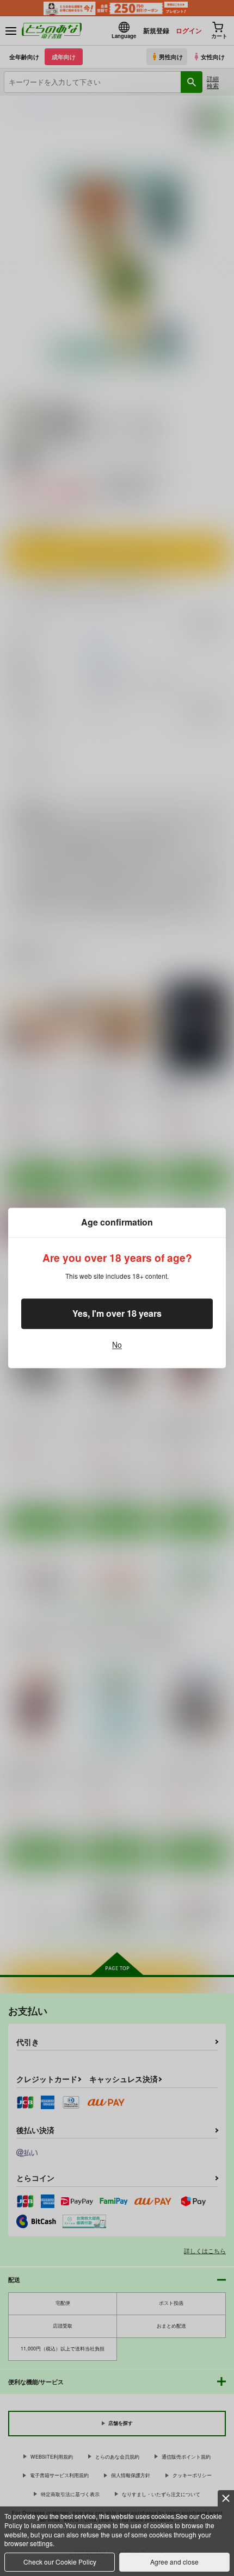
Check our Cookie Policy (60, 2562)
